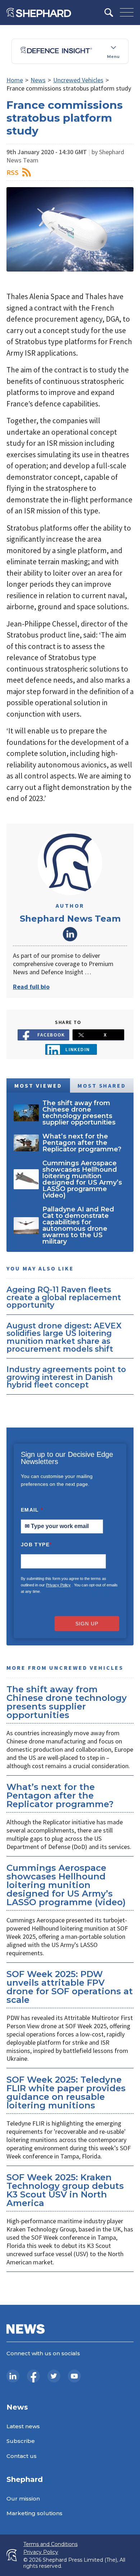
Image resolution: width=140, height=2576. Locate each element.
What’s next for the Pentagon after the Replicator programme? (60, 1796)
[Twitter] (54, 2376)
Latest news (23, 2426)
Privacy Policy (58, 1585)
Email (32, 1510)
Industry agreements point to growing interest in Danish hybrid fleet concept (66, 1377)
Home (15, 80)
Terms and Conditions (50, 2544)
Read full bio (31, 987)
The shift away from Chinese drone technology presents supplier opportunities (67, 1702)
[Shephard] (39, 13)
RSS (13, 172)
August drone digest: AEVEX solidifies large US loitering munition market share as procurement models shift (64, 1337)
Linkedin (78, 1049)
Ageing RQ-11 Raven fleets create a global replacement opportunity (64, 1297)
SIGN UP (87, 1624)
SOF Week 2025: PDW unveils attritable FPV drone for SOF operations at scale (70, 1987)
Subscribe (21, 2441)
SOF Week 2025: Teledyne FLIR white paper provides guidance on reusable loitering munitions (66, 2092)
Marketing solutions (34, 2513)
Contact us (22, 2456)
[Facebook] (33, 2376)
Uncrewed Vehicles (78, 80)
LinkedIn (70, 934)
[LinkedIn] (13, 2376)
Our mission (23, 2499)
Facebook (51, 1035)
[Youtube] (74, 2376)
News (38, 80)
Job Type (36, 1545)
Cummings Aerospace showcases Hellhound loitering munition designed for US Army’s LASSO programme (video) (66, 1885)
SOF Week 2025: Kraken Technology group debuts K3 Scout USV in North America (65, 2190)
